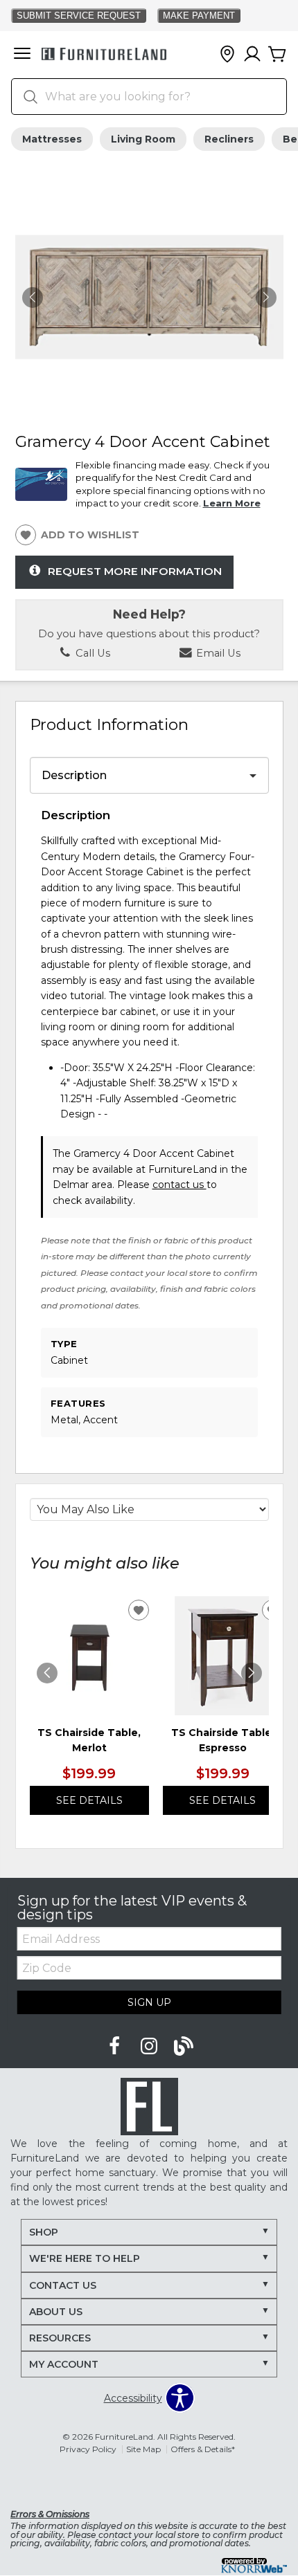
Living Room (143, 139)
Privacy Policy (88, 2449)
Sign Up (149, 2002)
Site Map (143, 2449)
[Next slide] (252, 1673)
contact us (179, 1185)
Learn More (232, 503)
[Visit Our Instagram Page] (150, 2047)
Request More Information (135, 571)
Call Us (91, 653)
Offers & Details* (203, 2449)
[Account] (252, 55)
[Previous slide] (47, 1673)
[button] (22, 55)
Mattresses (52, 139)
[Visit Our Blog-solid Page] (184, 2047)
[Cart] (277, 55)
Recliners (229, 139)
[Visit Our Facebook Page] (116, 2047)
